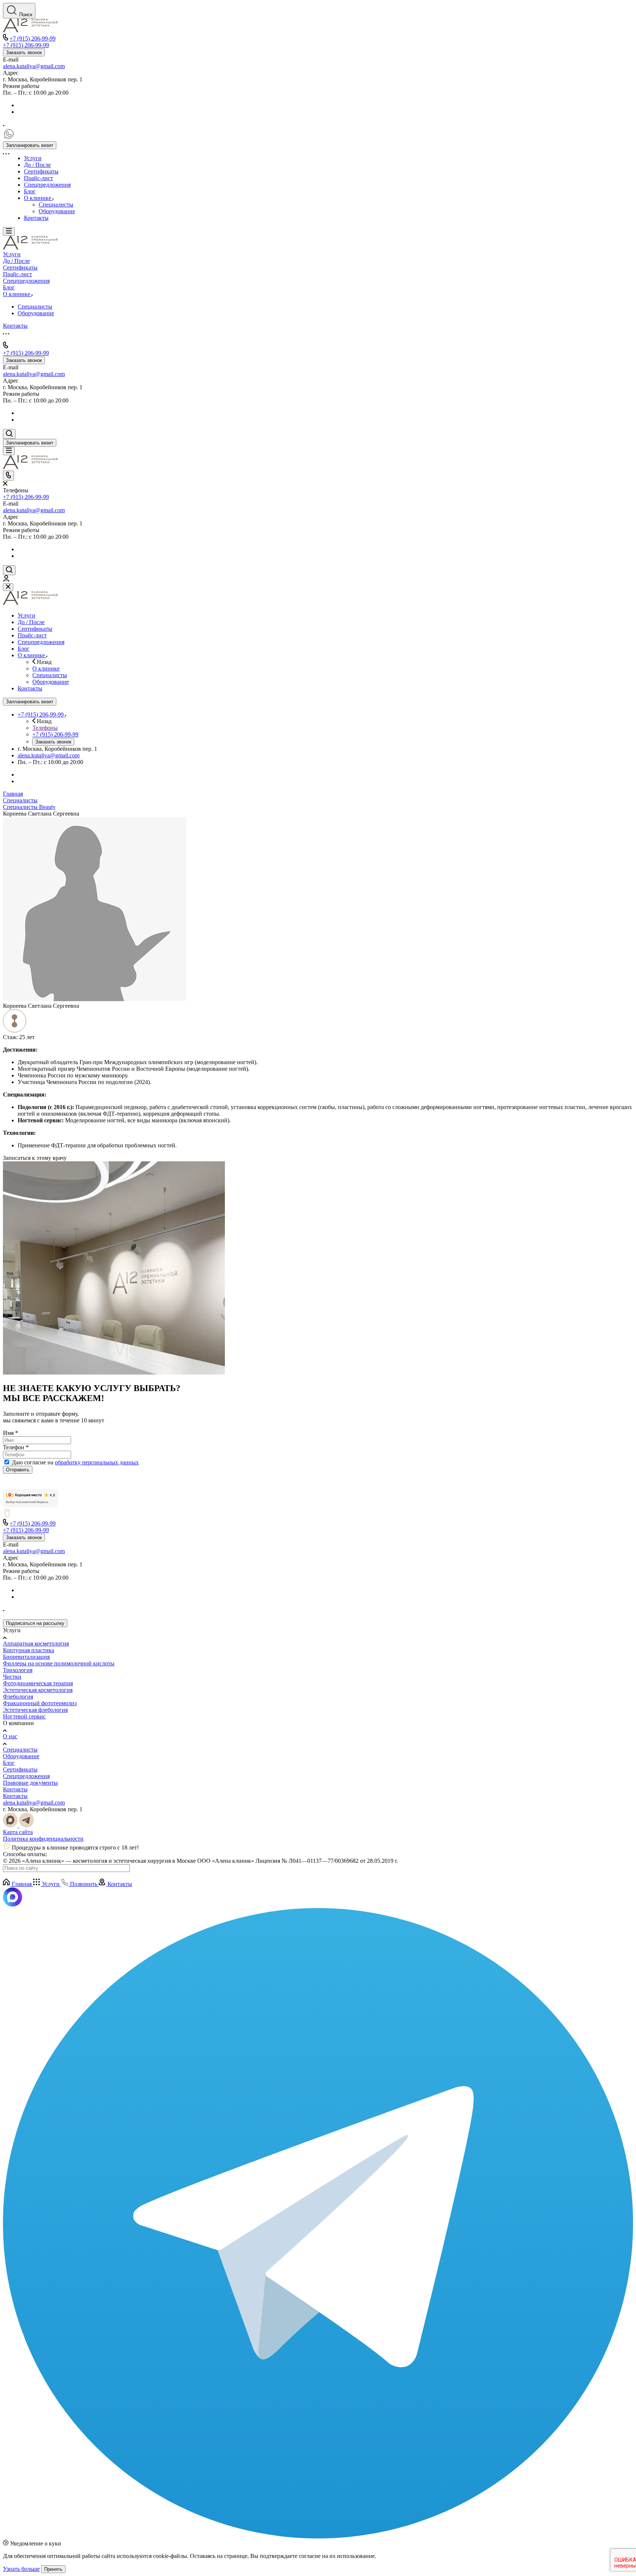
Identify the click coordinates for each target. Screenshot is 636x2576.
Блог (9, 1763)
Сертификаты (20, 1769)
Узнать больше (21, 2569)
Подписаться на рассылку (35, 1623)
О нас (10, 1736)
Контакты (15, 1789)
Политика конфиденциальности (43, 1839)
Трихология (18, 1670)
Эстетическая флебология (35, 1710)
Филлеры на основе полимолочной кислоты (59, 1663)
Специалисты (20, 1750)
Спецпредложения (26, 1776)
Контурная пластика (29, 1650)
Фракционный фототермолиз (40, 1703)
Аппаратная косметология (36, 1644)
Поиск (26, 15)
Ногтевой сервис (24, 1716)
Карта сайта (18, 1832)
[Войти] (6, 580)
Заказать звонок (24, 52)
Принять (53, 2569)
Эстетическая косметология (38, 1690)
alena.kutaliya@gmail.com (34, 66)
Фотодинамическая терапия (38, 1683)
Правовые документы (30, 1783)
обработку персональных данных (97, 1462)
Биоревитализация (26, 1657)
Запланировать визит (30, 145)
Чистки (12, 1677)
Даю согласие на (75, 1462)
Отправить (18, 1470)
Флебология (18, 1697)
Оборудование (21, 1756)
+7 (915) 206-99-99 (33, 38)
